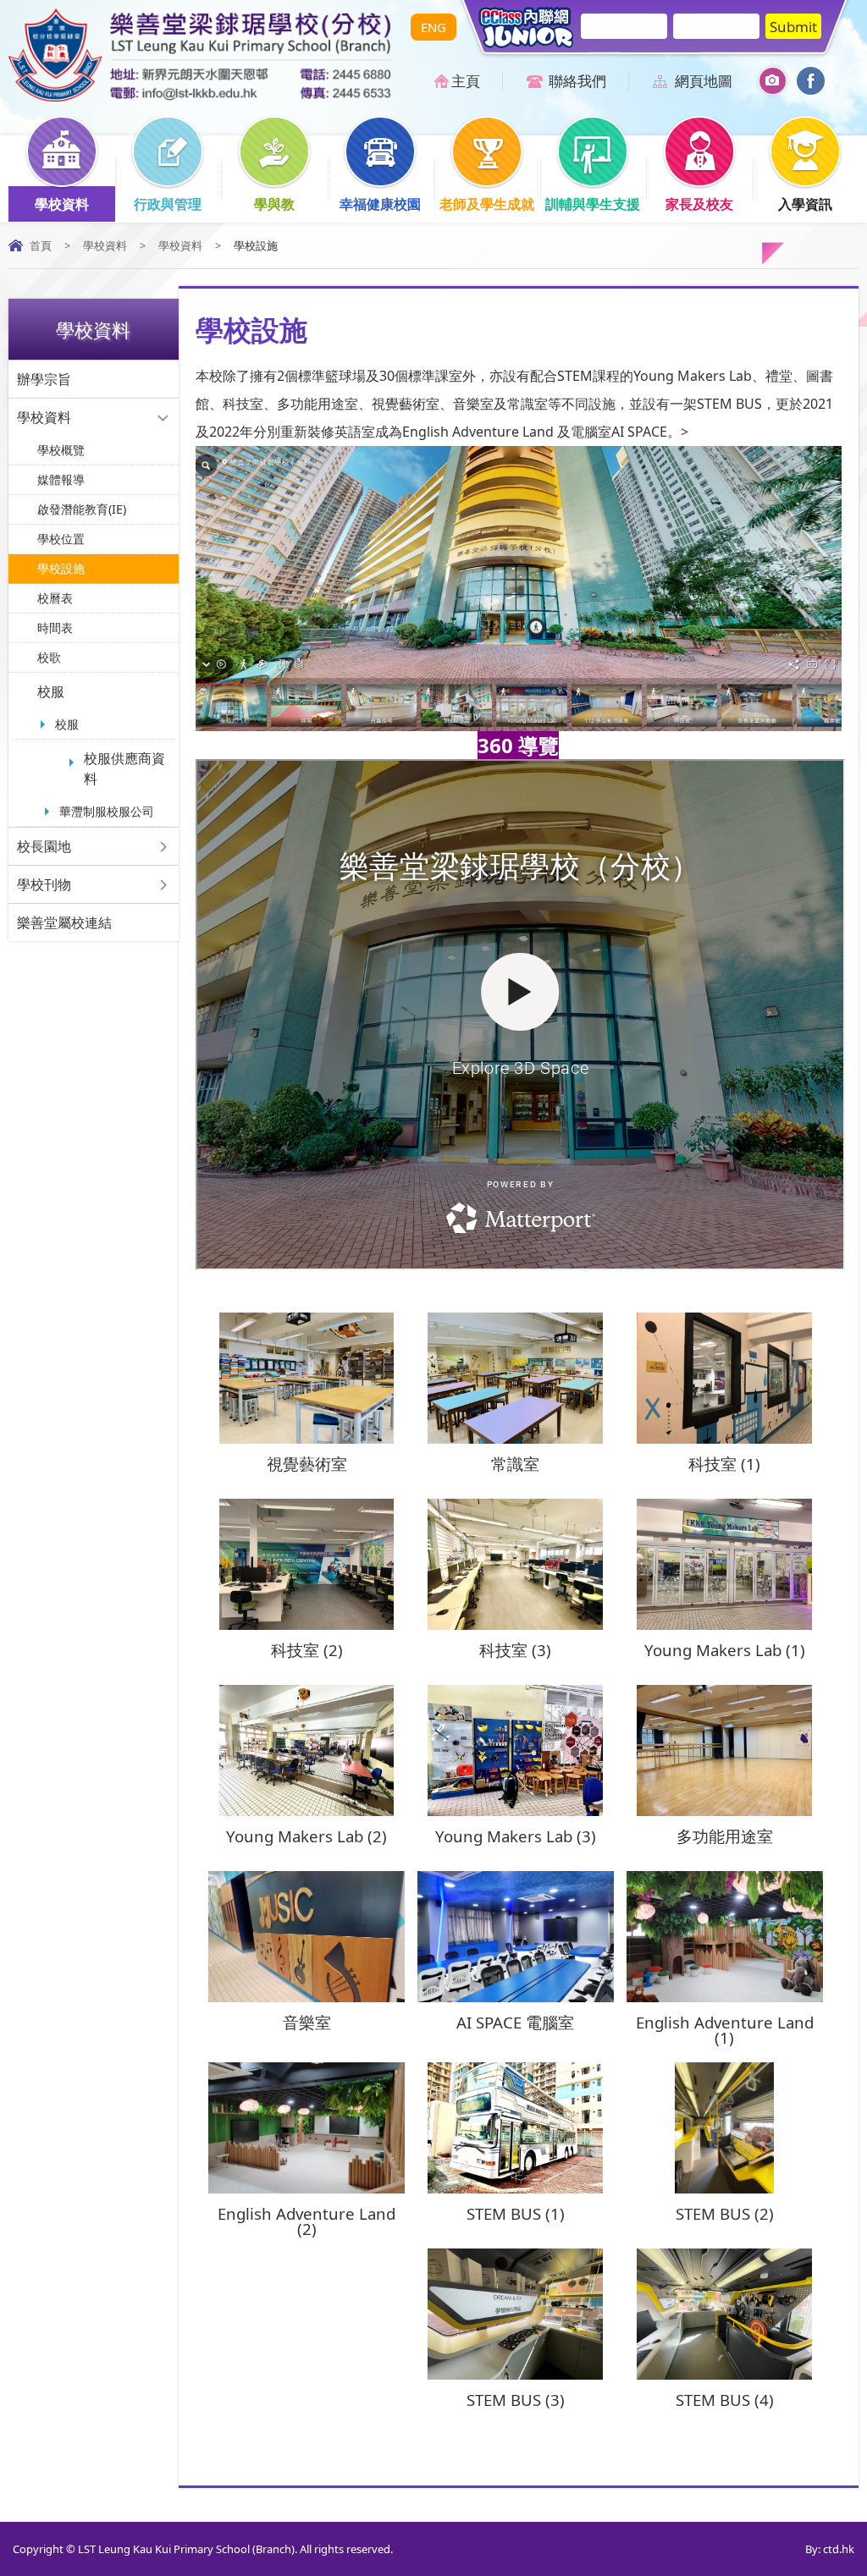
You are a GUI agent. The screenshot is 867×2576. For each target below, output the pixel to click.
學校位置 (61, 539)
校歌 (49, 657)
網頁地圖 (704, 81)
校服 (51, 691)
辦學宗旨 (44, 379)
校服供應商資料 (124, 768)
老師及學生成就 (487, 204)
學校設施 (61, 568)
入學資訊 (805, 204)
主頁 (466, 81)
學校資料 (62, 204)
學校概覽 (61, 450)
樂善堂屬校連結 (64, 922)
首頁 (41, 245)
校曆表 (55, 598)
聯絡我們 (577, 81)
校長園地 (44, 846)
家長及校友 (699, 204)
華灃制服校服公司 (107, 811)
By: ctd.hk (830, 2549)
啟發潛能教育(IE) (82, 509)
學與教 (274, 204)
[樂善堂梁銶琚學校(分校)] (200, 96)
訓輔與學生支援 (593, 204)
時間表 (55, 627)
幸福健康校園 (380, 204)
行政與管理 (168, 204)
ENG (433, 27)
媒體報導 (61, 479)
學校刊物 (44, 884)
